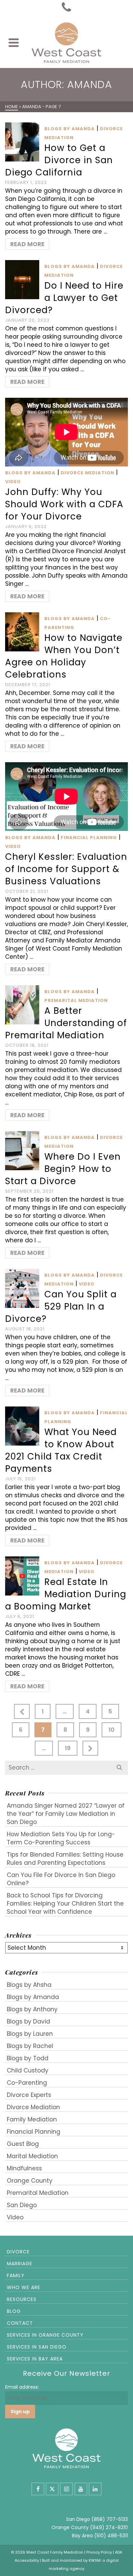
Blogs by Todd (28, 2058)
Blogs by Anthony (32, 2009)
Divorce (18, 2252)
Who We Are (24, 2287)
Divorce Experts (29, 2095)
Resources (22, 2299)
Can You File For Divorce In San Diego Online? (61, 1879)
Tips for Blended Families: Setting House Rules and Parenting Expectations (65, 1859)
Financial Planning (89, 838)
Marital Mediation (32, 2156)
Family (16, 2275)
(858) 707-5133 (110, 2519)
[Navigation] (14, 42)
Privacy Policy (99, 2552)
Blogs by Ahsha (29, 1985)
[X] (52, 2489)
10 (112, 1730)
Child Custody (28, 2070)
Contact (20, 2323)
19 (68, 1748)
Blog (14, 2311)
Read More (27, 244)
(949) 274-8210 (109, 2527)
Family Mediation (32, 2119)
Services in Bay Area (35, 2359)
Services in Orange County (45, 2335)
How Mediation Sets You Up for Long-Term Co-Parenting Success (61, 1838)
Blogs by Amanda (70, 129)
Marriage (20, 2264)
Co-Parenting (27, 2083)
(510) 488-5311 (111, 2536)
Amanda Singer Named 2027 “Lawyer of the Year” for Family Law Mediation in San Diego (66, 1814)
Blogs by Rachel (30, 2046)
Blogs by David (28, 2021)
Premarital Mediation (76, 1000)
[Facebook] (38, 2489)
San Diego (22, 2205)
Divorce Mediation (87, 473)
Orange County (30, 2181)
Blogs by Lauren (30, 2034)
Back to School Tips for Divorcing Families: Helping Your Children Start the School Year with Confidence (65, 1904)
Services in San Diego (37, 2347)
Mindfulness (24, 2168)
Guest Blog (23, 2144)
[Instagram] (66, 2489)
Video (13, 482)
